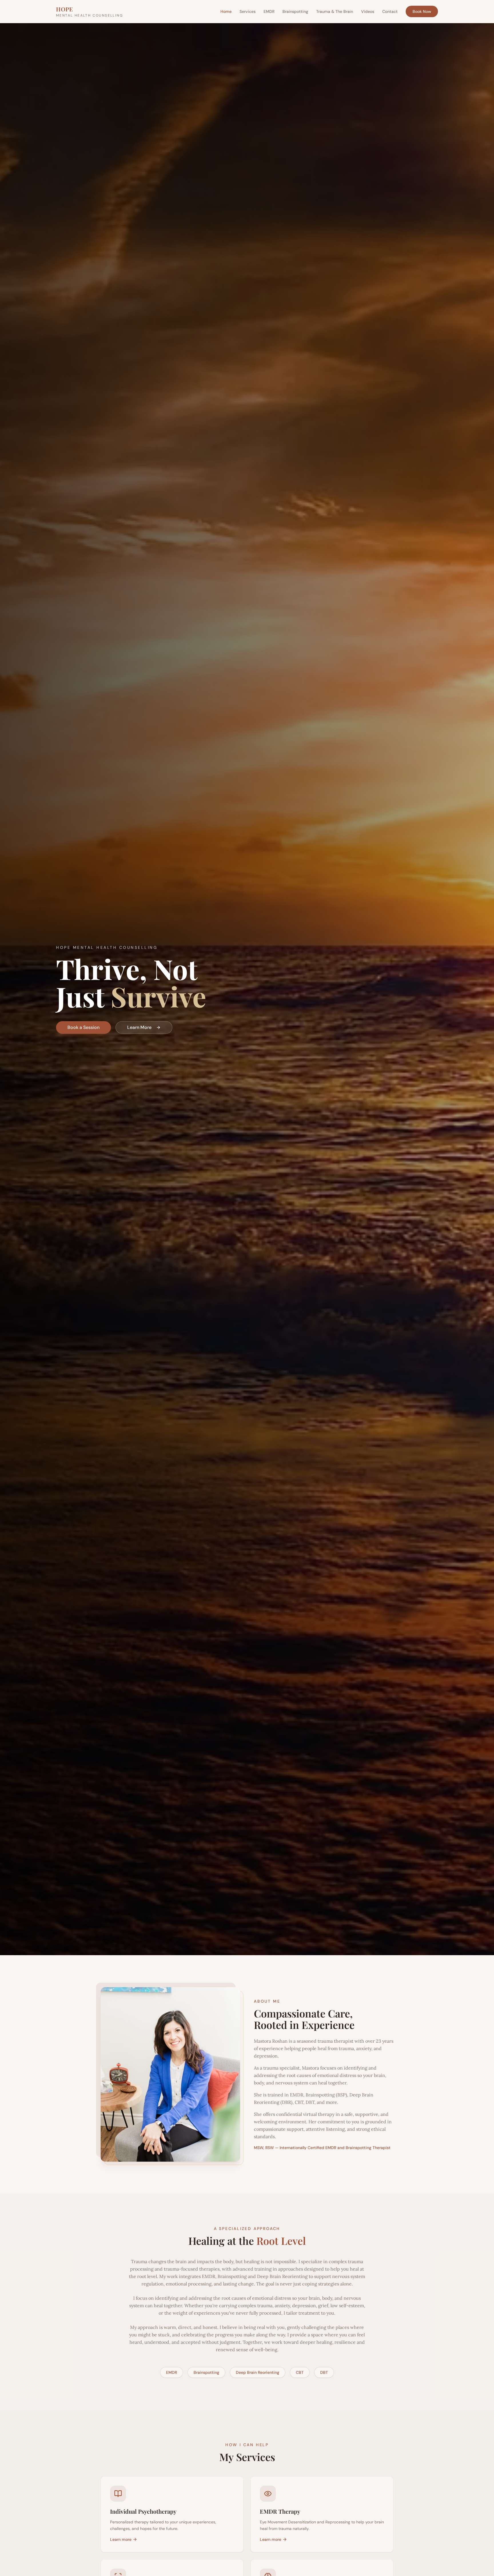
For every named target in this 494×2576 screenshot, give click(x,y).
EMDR (269, 11)
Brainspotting (295, 11)
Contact (390, 11)
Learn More (139, 1027)
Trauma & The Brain (335, 11)
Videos (368, 11)
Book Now (422, 11)
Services (248, 11)
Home (226, 11)
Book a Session (83, 1027)
